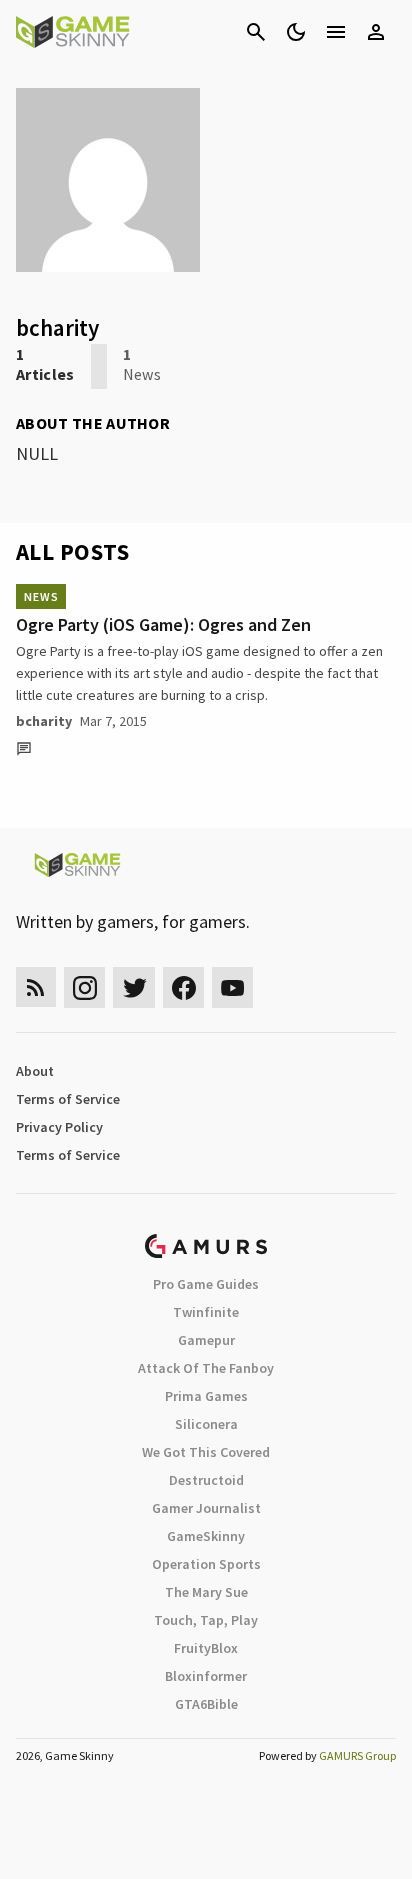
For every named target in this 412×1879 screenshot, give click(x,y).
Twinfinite (206, 1312)
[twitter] (134, 987)
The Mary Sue (206, 1592)
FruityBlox (206, 1648)
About (35, 1071)
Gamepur (206, 1340)
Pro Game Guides (206, 1284)
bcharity (44, 721)
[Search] (256, 32)
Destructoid (206, 1480)
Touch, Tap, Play (206, 1620)
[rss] (36, 987)
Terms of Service (68, 1099)
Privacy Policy (59, 1127)
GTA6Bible (206, 1704)
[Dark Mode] (296, 32)
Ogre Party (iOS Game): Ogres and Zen (163, 624)
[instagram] (84, 987)
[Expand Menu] (336, 32)
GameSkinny (206, 1536)
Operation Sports (206, 1564)
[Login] (376, 32)
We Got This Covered (206, 1452)
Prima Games (206, 1396)
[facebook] (183, 987)
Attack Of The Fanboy (206, 1368)
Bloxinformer (206, 1676)
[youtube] (233, 987)
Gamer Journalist (206, 1508)
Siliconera (206, 1424)
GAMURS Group (357, 1755)
